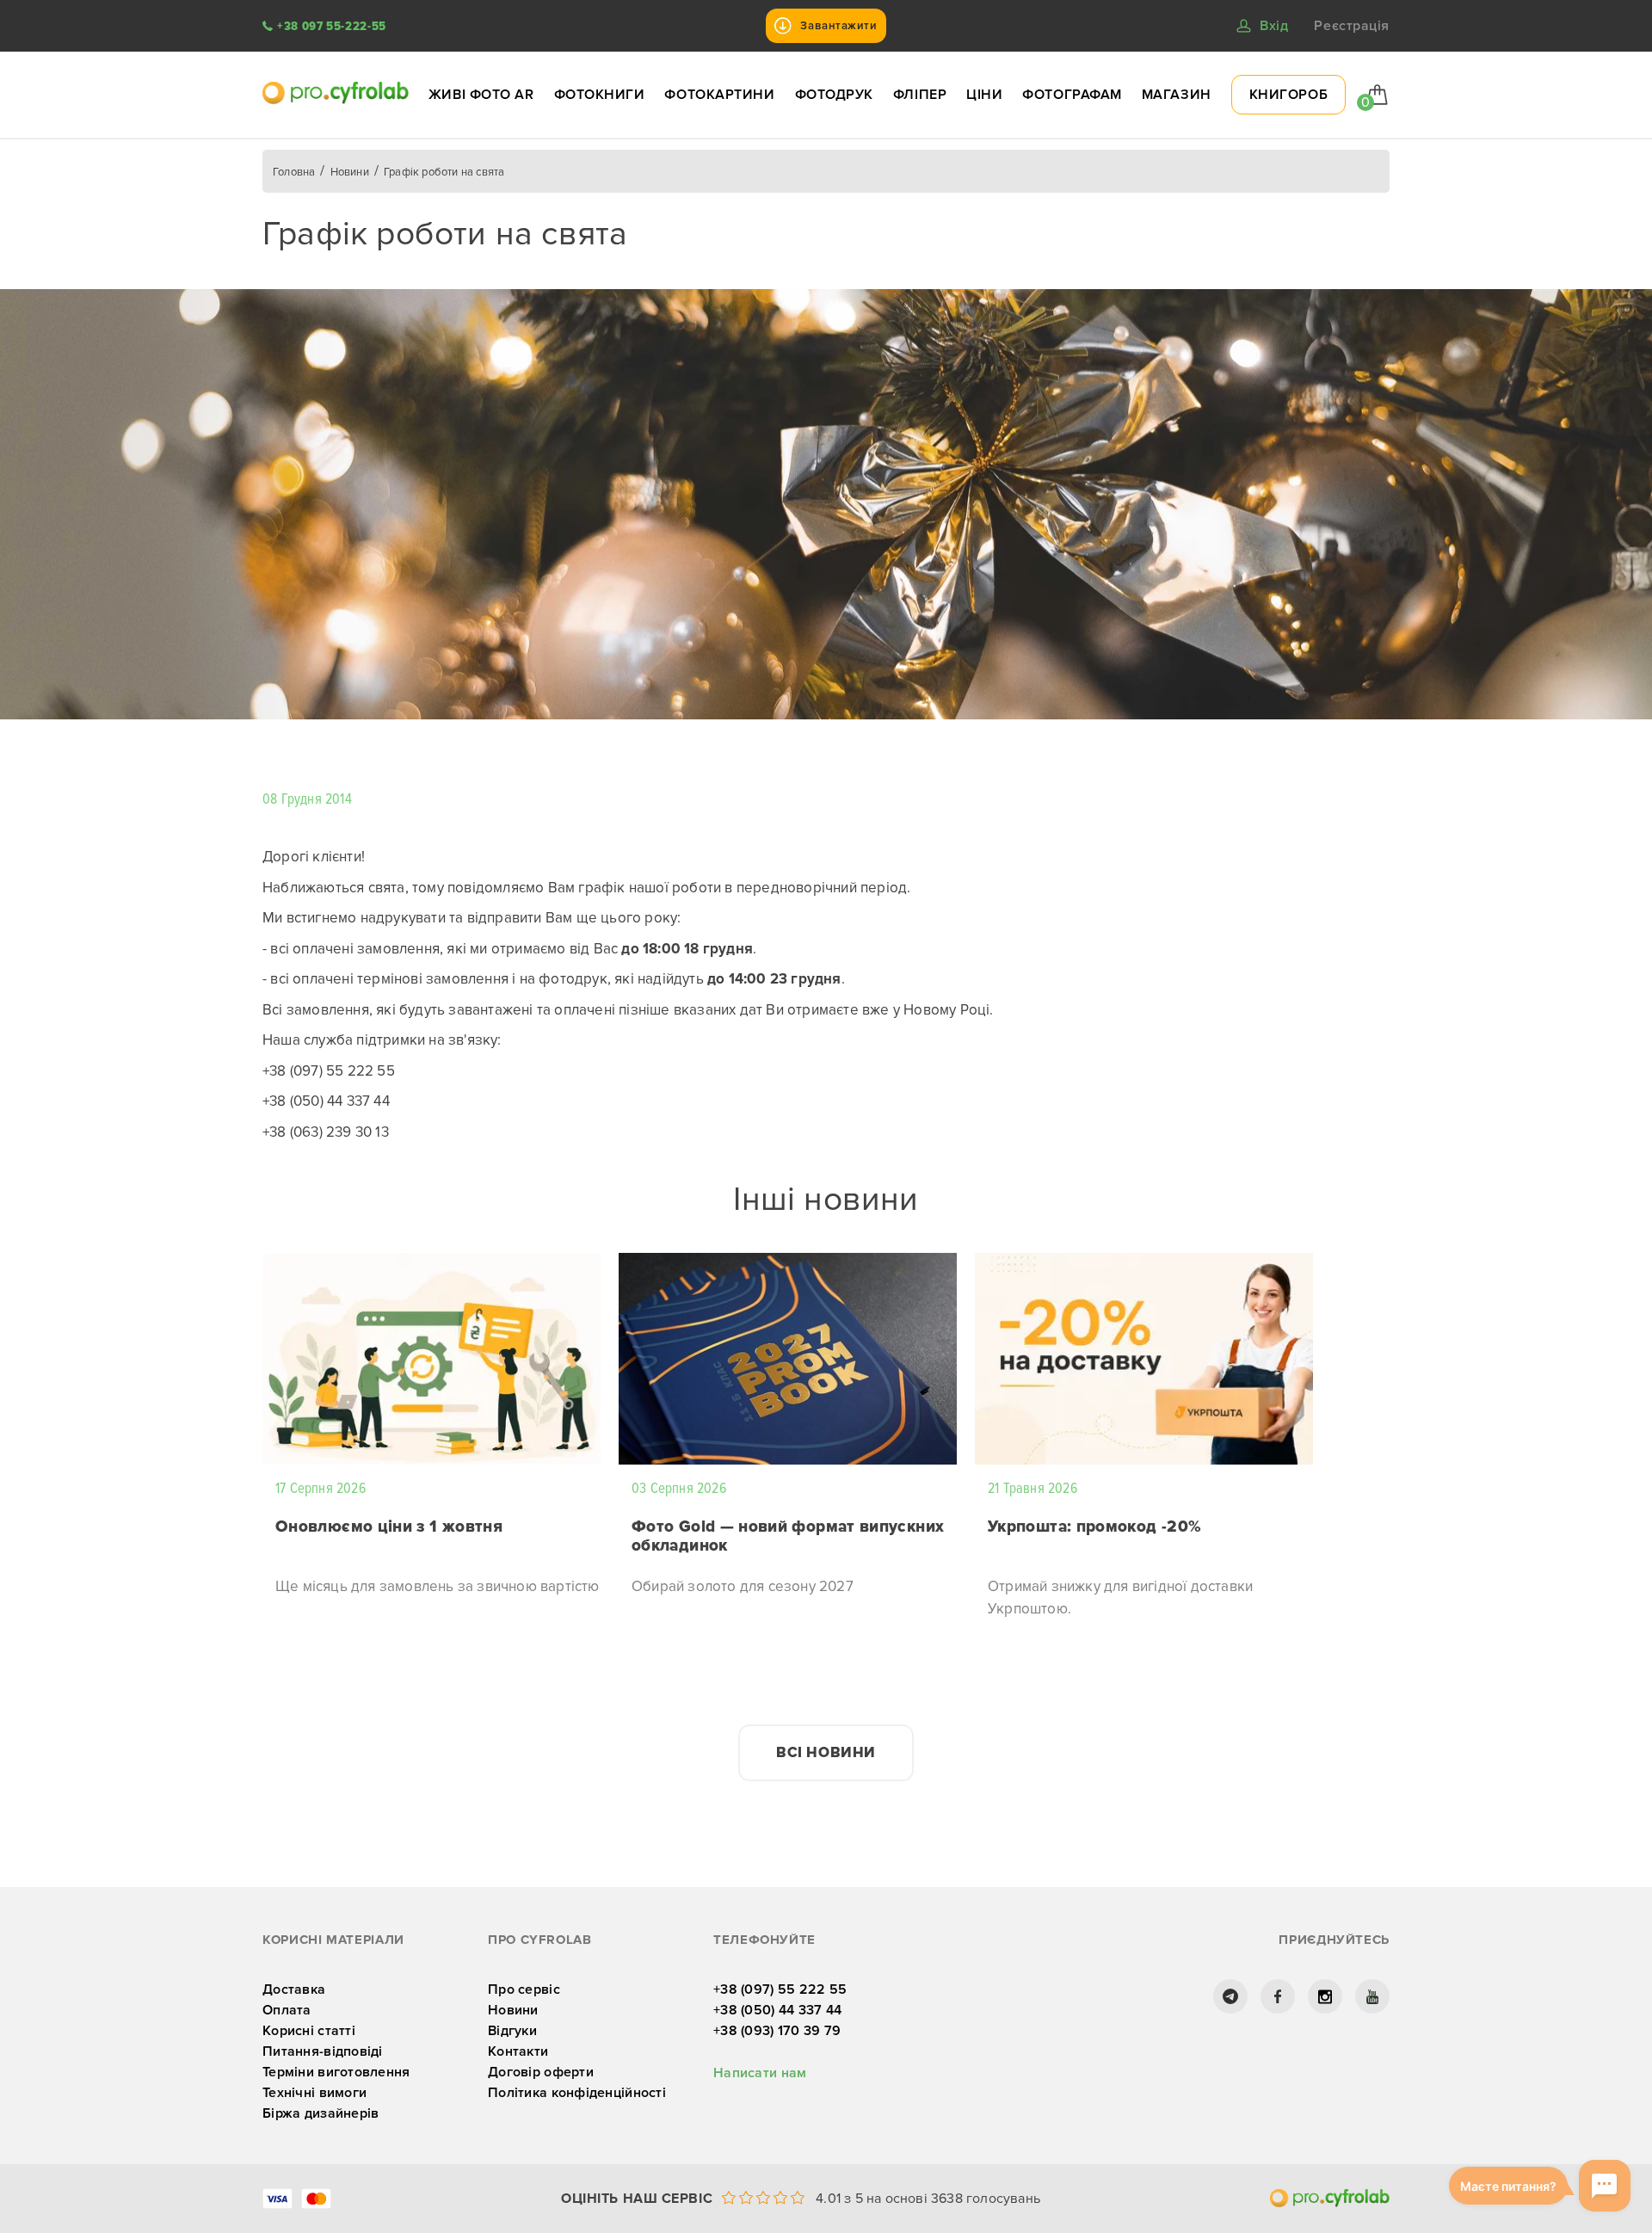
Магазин (1177, 95)
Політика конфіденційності (577, 2093)
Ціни (984, 95)
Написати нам (760, 2073)
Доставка (294, 1989)
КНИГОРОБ (1288, 95)
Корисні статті (309, 2031)
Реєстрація (1352, 26)
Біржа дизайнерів (321, 2113)
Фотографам (1072, 95)
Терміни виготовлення (336, 2072)
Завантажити (838, 26)
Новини (513, 2010)
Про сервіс (524, 1989)
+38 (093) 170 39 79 (777, 2031)
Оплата (287, 2010)
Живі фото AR (481, 95)
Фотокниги (600, 95)
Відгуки (512, 2031)
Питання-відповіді (323, 2051)
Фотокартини (719, 95)
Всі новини (826, 1752)
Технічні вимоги (314, 2093)
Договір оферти (541, 2072)
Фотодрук (834, 95)
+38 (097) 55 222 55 (780, 1989)
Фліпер (920, 95)
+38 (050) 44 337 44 (777, 2010)
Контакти (518, 2051)
